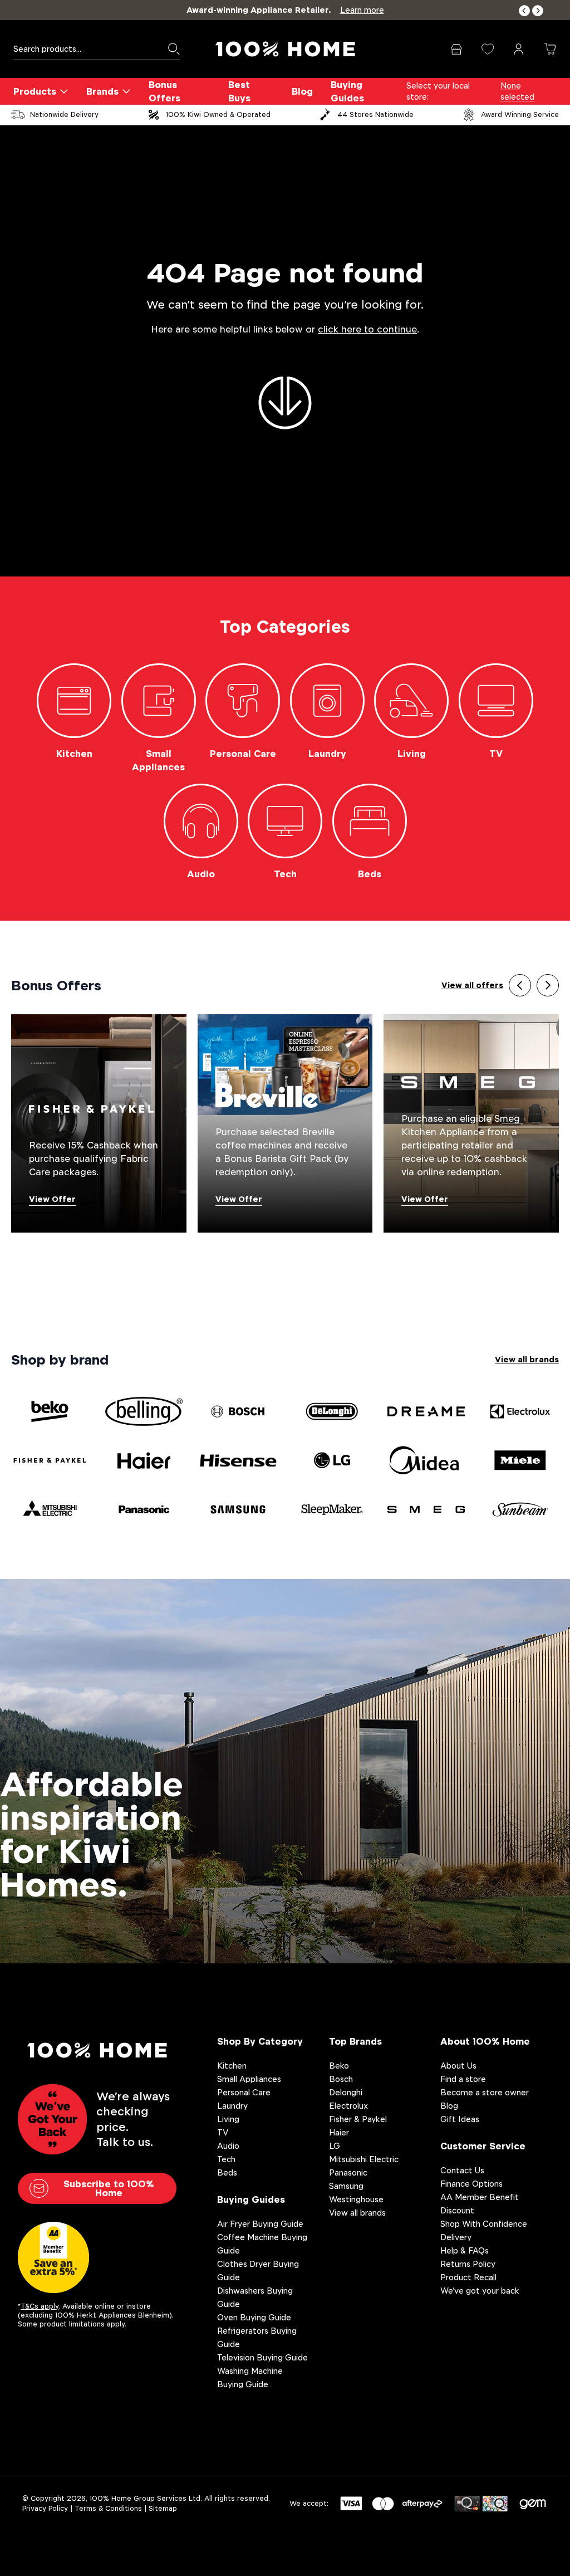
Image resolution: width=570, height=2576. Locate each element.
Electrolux (348, 2106)
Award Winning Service (520, 114)
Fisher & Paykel (358, 2119)
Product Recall (468, 2277)
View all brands (527, 1359)
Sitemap (163, 2508)
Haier (339, 2132)
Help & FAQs (465, 2250)
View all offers (472, 985)
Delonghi (346, 2092)
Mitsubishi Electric (364, 2159)
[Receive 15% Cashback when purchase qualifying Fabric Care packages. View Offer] (99, 1123)
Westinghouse (356, 2199)
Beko (339, 2066)
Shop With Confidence (484, 2224)
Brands (102, 91)
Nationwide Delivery (64, 114)
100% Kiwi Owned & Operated (218, 114)
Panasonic (348, 2172)
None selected (517, 91)
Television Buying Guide (262, 2357)
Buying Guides (347, 91)
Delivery (456, 2237)
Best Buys (239, 91)
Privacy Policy (45, 2508)
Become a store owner (485, 2092)
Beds (227, 2172)
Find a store (463, 2079)
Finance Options (471, 2184)
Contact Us (462, 2170)
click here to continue (367, 329)
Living (228, 2119)
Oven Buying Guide (254, 2317)
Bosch (341, 2079)
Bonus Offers (164, 91)
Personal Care (244, 2092)
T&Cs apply (40, 2306)
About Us (458, 2066)
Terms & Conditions (108, 2508)
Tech (226, 2159)
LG (335, 2146)
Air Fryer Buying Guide (260, 2224)
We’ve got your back (480, 2291)
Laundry (232, 2106)
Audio (228, 2146)
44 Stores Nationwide (375, 114)
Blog (302, 91)
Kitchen (232, 2066)
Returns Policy (468, 2264)
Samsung (346, 2186)
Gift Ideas (460, 2119)
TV (223, 2132)
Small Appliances (249, 2079)
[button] (524, 11)
